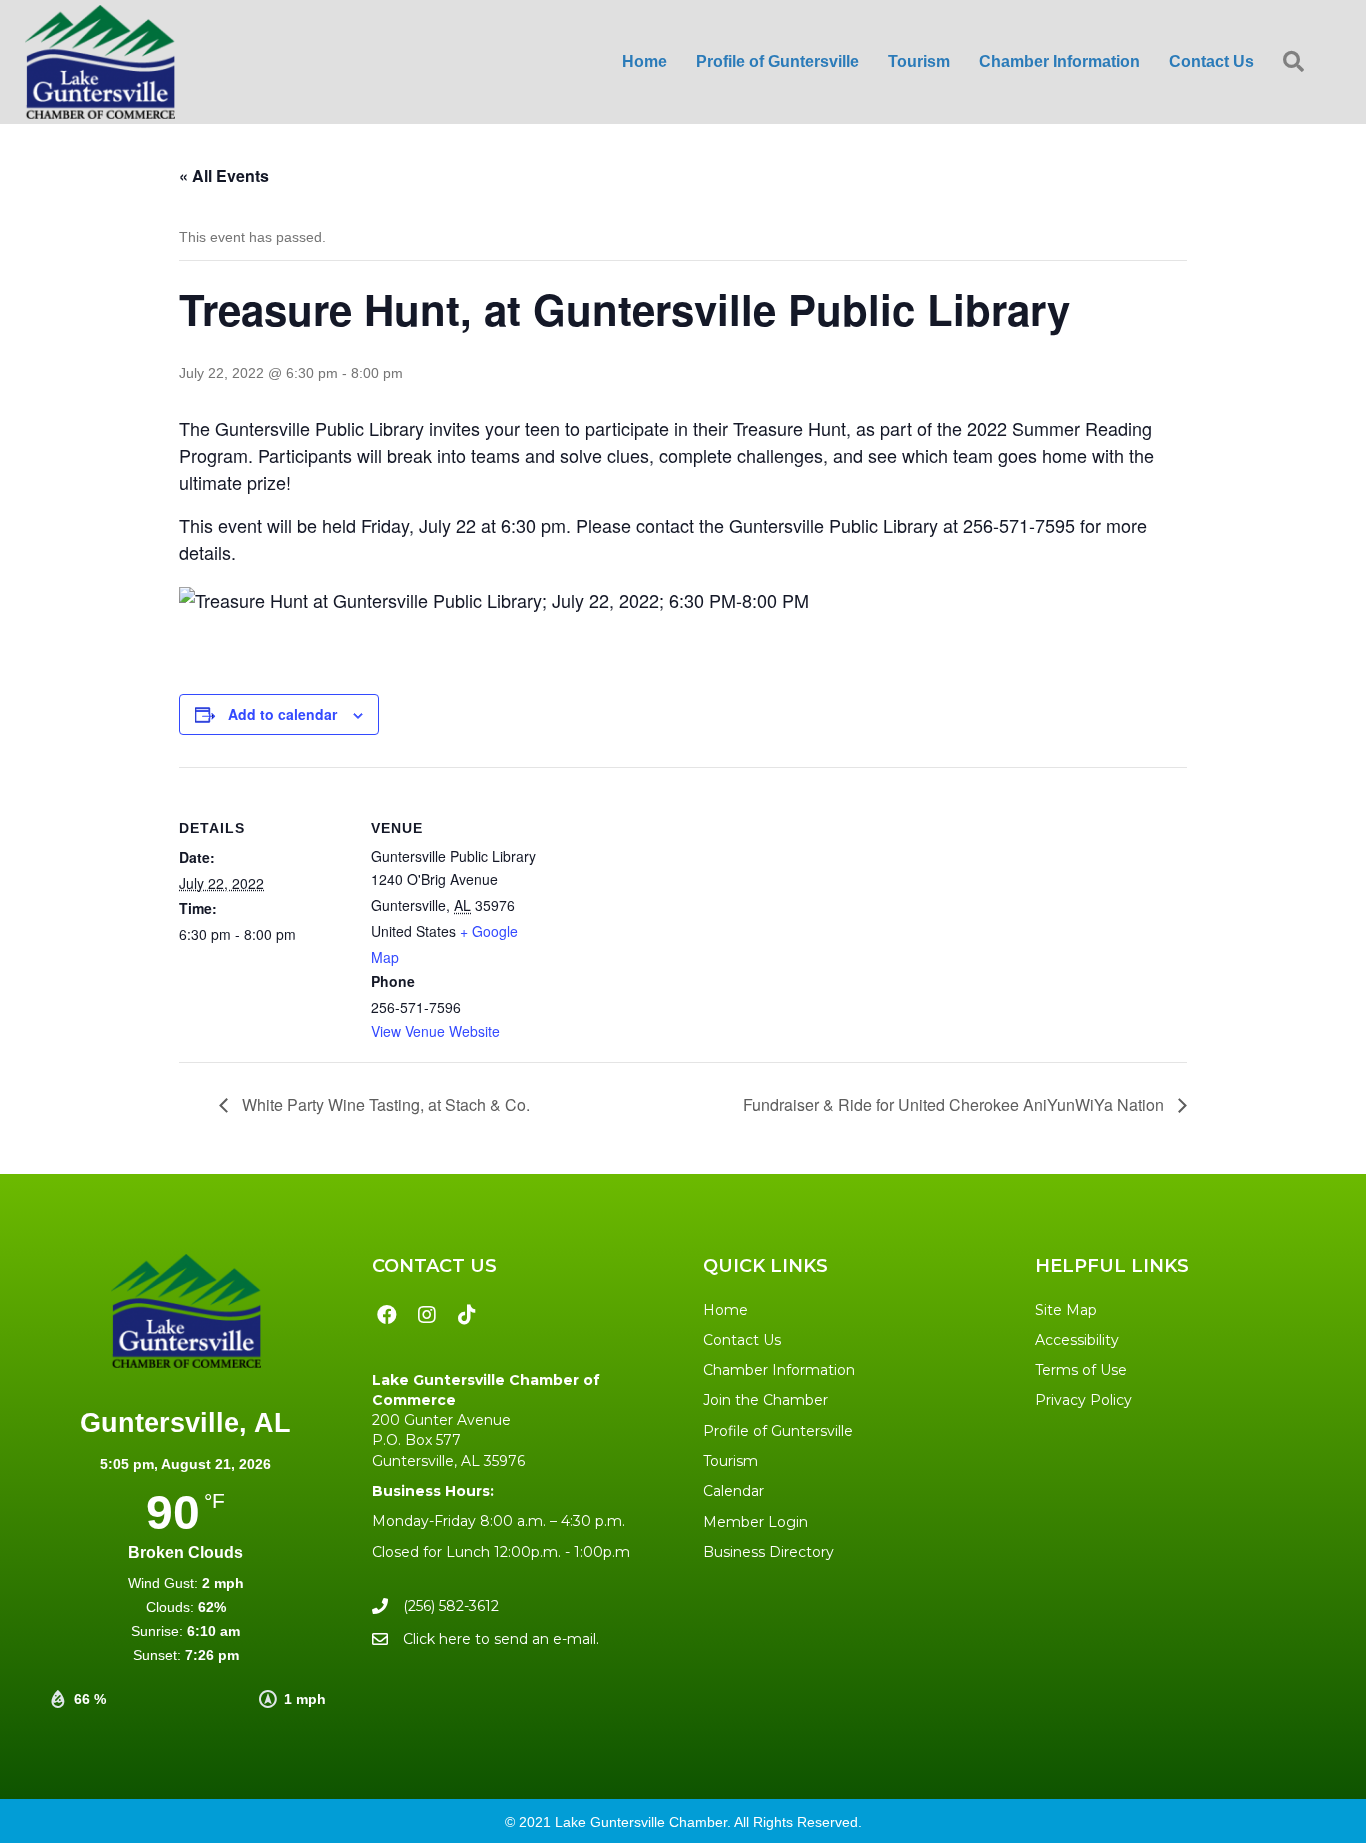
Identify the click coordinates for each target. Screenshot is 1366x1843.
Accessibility (1077, 1340)
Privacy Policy (1083, 1400)
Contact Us (742, 1340)
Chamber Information (779, 1370)
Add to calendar (282, 714)
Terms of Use (1081, 1370)
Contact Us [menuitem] (1211, 61)
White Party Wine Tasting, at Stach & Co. (384, 1104)
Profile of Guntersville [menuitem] (777, 61)
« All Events (224, 175)
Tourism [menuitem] (919, 61)
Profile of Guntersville (778, 1431)
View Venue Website (435, 1031)
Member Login (755, 1522)
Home (725, 1310)
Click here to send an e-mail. (501, 1639)
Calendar (733, 1491)
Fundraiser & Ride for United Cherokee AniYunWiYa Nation (955, 1104)
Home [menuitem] (644, 61)
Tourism (730, 1461)
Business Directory (768, 1552)
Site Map (1066, 1310)
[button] (1297, 62)
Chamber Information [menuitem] (1059, 61)
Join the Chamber (765, 1400)
